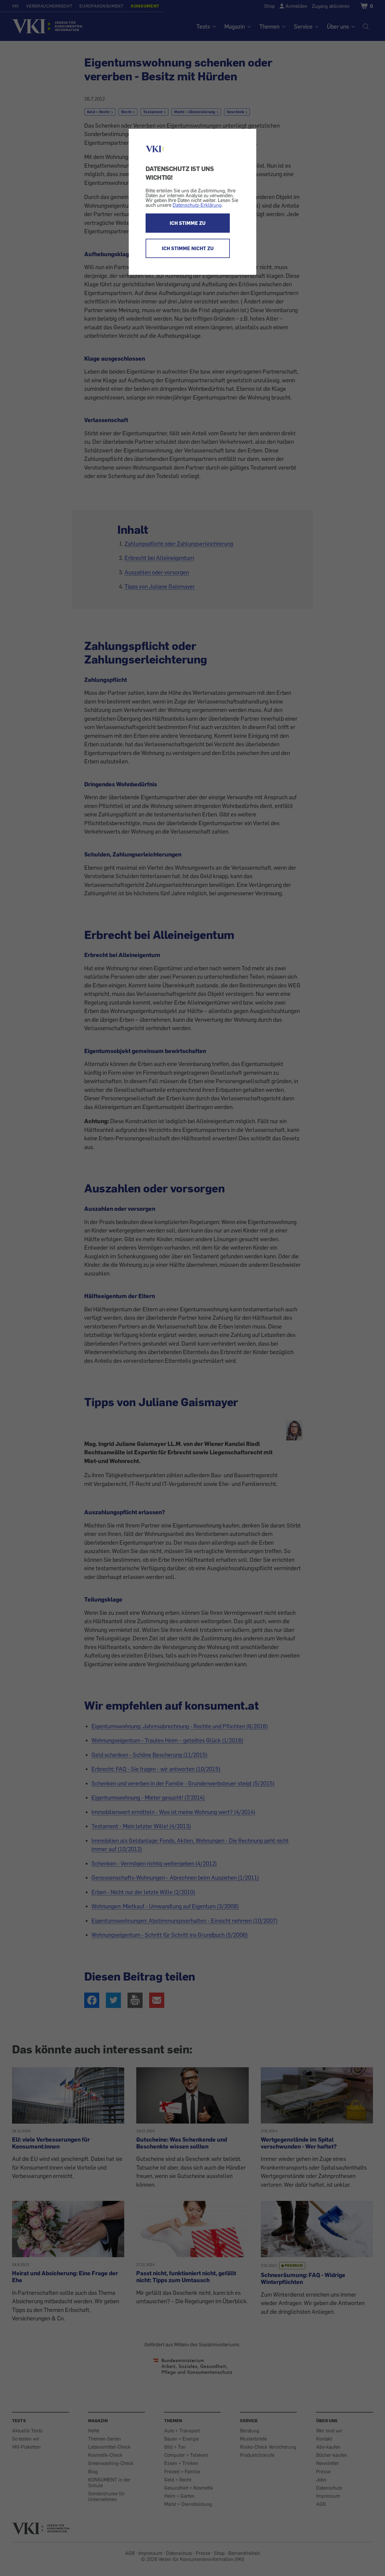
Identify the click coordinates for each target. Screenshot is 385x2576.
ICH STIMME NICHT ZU (188, 248)
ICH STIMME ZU (188, 223)
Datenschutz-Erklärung (197, 205)
